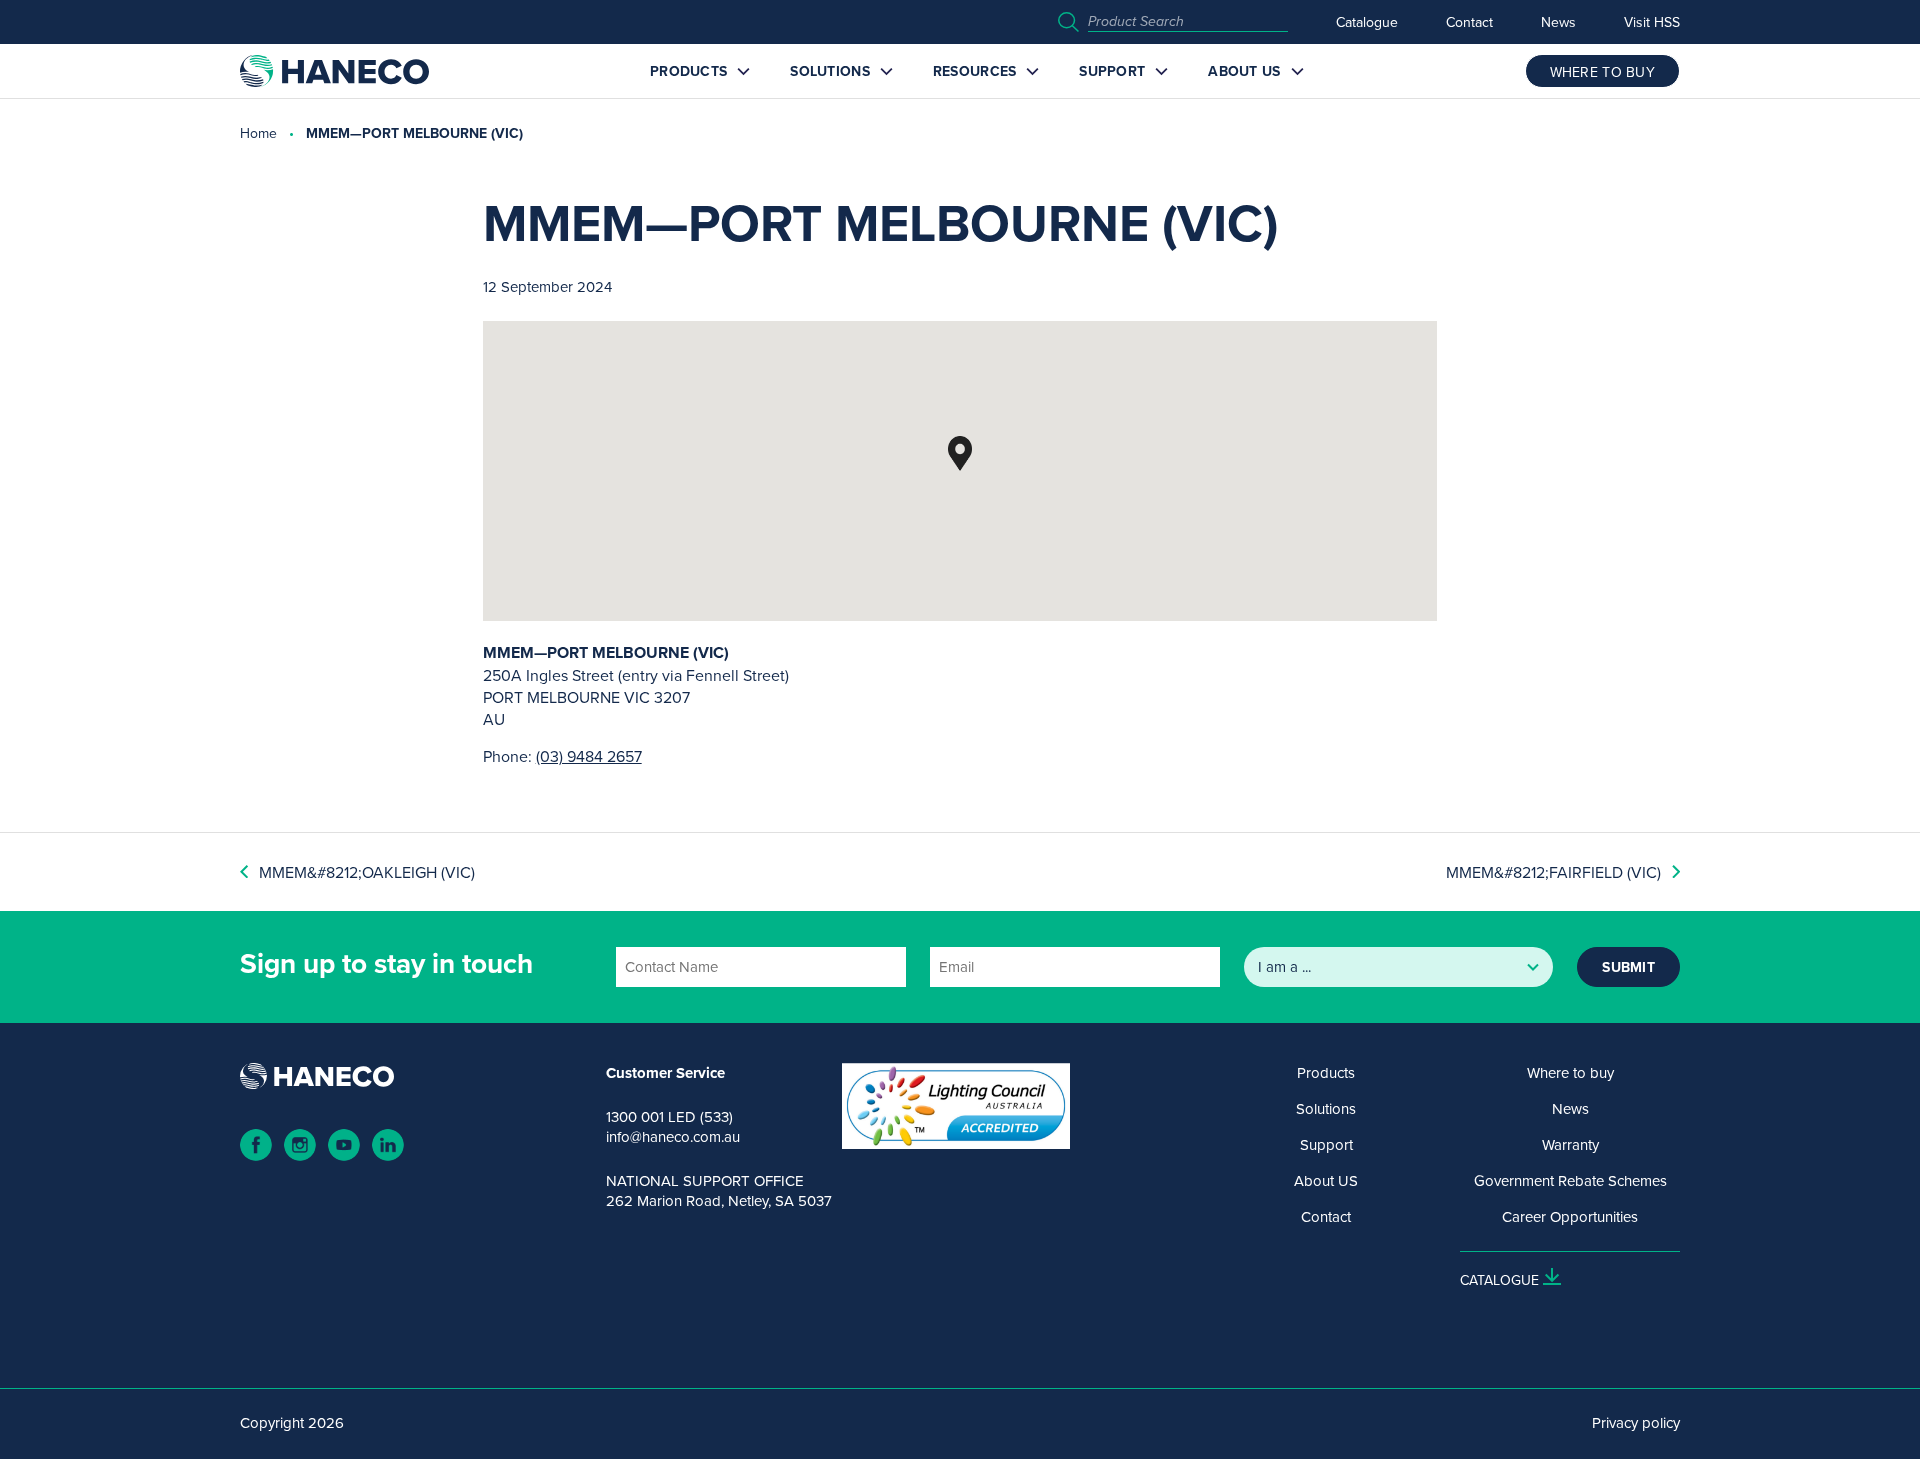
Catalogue (1367, 22)
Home (258, 133)
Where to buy (1570, 1073)
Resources (975, 71)
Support (1112, 71)
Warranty (1570, 1145)
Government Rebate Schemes (1570, 1181)
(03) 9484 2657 (589, 756)
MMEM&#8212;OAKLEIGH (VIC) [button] (367, 872)
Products (688, 71)
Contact (1469, 22)
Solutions (830, 71)
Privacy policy (1636, 1423)
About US (1244, 71)
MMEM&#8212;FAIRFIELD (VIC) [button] (1553, 872)
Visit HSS (1652, 22)
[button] (960, 453)
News (1558, 22)
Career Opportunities (1570, 1217)
